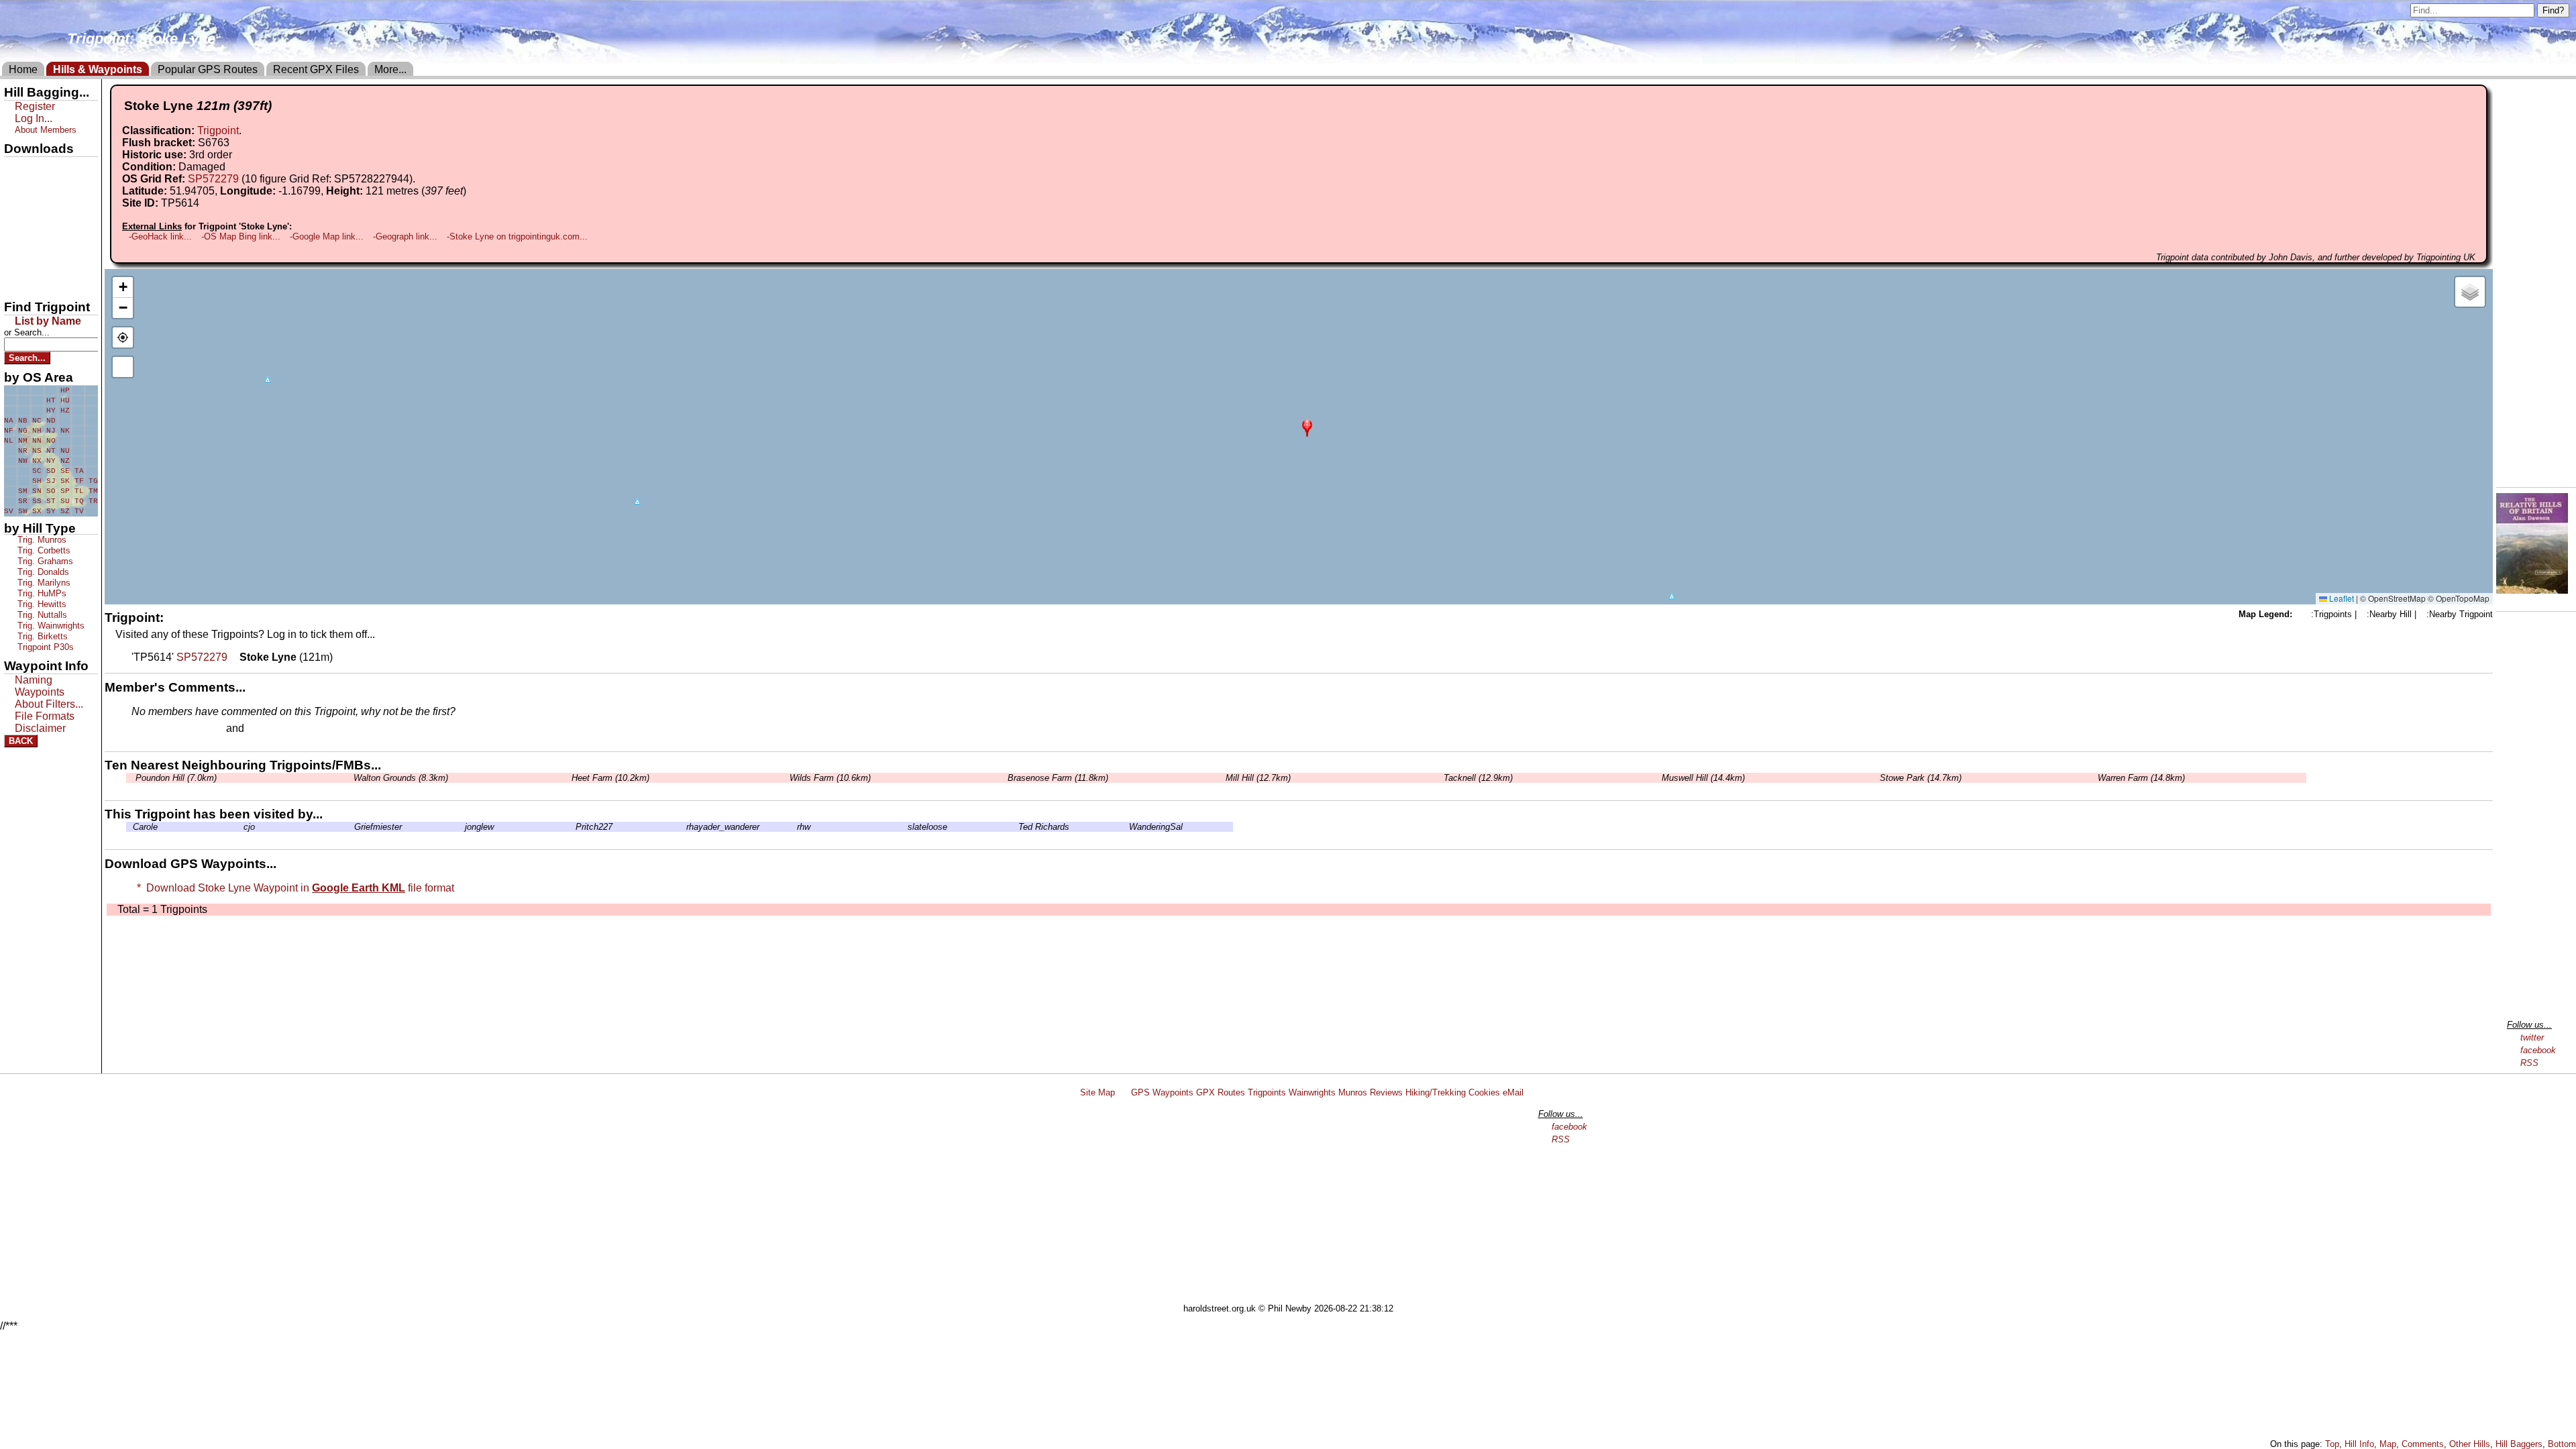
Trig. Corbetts (43, 550)
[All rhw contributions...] (794, 827)
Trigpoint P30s (44, 647)
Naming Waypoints (40, 686)
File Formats (45, 716)
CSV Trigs (32, 282)
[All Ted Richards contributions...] (1015, 827)
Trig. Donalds (42, 572)
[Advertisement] (1294, 1203)
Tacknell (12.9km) (1477, 778)
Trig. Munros (41, 540)
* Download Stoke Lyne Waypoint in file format (293, 888)
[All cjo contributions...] (240, 827)
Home (23, 69)
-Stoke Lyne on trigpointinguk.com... (517, 236)
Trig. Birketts (41, 636)
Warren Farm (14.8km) (2140, 778)
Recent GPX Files (316, 69)
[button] (1307, 427)
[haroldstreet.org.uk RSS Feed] (1123, 1092)
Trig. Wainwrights (50, 626)
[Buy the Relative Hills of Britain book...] (2532, 590)
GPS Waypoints (1162, 1092)
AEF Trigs (32, 260)
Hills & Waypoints (98, 69)
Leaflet (2341, 598)
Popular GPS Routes (208, 69)
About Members (46, 130)
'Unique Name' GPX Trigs (42, 193)
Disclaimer (40, 728)
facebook (2538, 1050)
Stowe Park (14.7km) (1919, 778)
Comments (2423, 1444)
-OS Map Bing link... (241, 236)
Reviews (1386, 1092)
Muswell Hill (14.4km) (1702, 778)
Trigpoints (1267, 1092)
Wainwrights (1312, 1092)
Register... (164, 729)
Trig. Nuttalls (41, 615)
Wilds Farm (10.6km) (829, 778)
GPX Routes (1221, 1092)
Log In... (274, 729)
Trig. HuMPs (41, 593)
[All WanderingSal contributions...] (1126, 827)
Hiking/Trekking (1436, 1092)
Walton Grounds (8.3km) (399, 778)
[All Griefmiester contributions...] (351, 827)
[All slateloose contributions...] (904, 827)
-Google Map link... (327, 236)
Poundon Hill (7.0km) (175, 778)
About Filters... (49, 704)
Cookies (1484, 1092)
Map (2388, 1444)
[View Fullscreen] (123, 367)
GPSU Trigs (34, 214)
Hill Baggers (2519, 1444)
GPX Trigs (32, 168)
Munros (1353, 1092)
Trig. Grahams (44, 561)
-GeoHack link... (160, 236)
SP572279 (213, 179)
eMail (1513, 1092)
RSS (2529, 1063)
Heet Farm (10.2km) (609, 778)
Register (35, 106)
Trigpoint (218, 130)
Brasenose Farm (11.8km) (1057, 778)
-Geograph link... (405, 236)
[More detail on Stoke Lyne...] (233, 657)
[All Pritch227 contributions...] (572, 827)
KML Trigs (32, 237)
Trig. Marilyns (43, 583)
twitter (2532, 1037)
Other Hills (2470, 1444)
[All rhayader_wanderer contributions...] (683, 827)
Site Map (1097, 1092)
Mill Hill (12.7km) (1257, 778)
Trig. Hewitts (41, 604)
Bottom (2562, 1444)
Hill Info (2359, 1444)
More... (390, 69)
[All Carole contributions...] (129, 827)
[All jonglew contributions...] (462, 827)
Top (2332, 1444)
